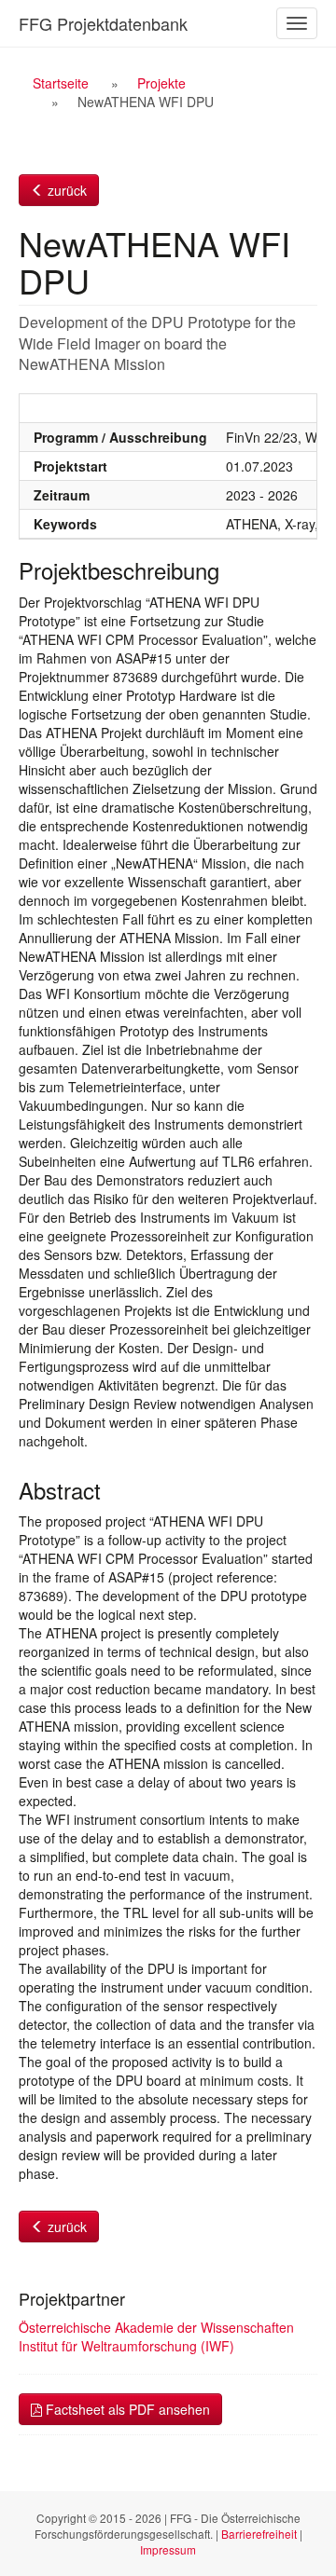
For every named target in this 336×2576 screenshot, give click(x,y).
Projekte (161, 83)
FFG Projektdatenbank (103, 23)
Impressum (168, 2549)
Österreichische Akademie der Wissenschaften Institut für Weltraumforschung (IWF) (156, 2336)
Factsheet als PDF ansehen (126, 2409)
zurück (65, 190)
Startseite (61, 83)
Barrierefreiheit (259, 2534)
